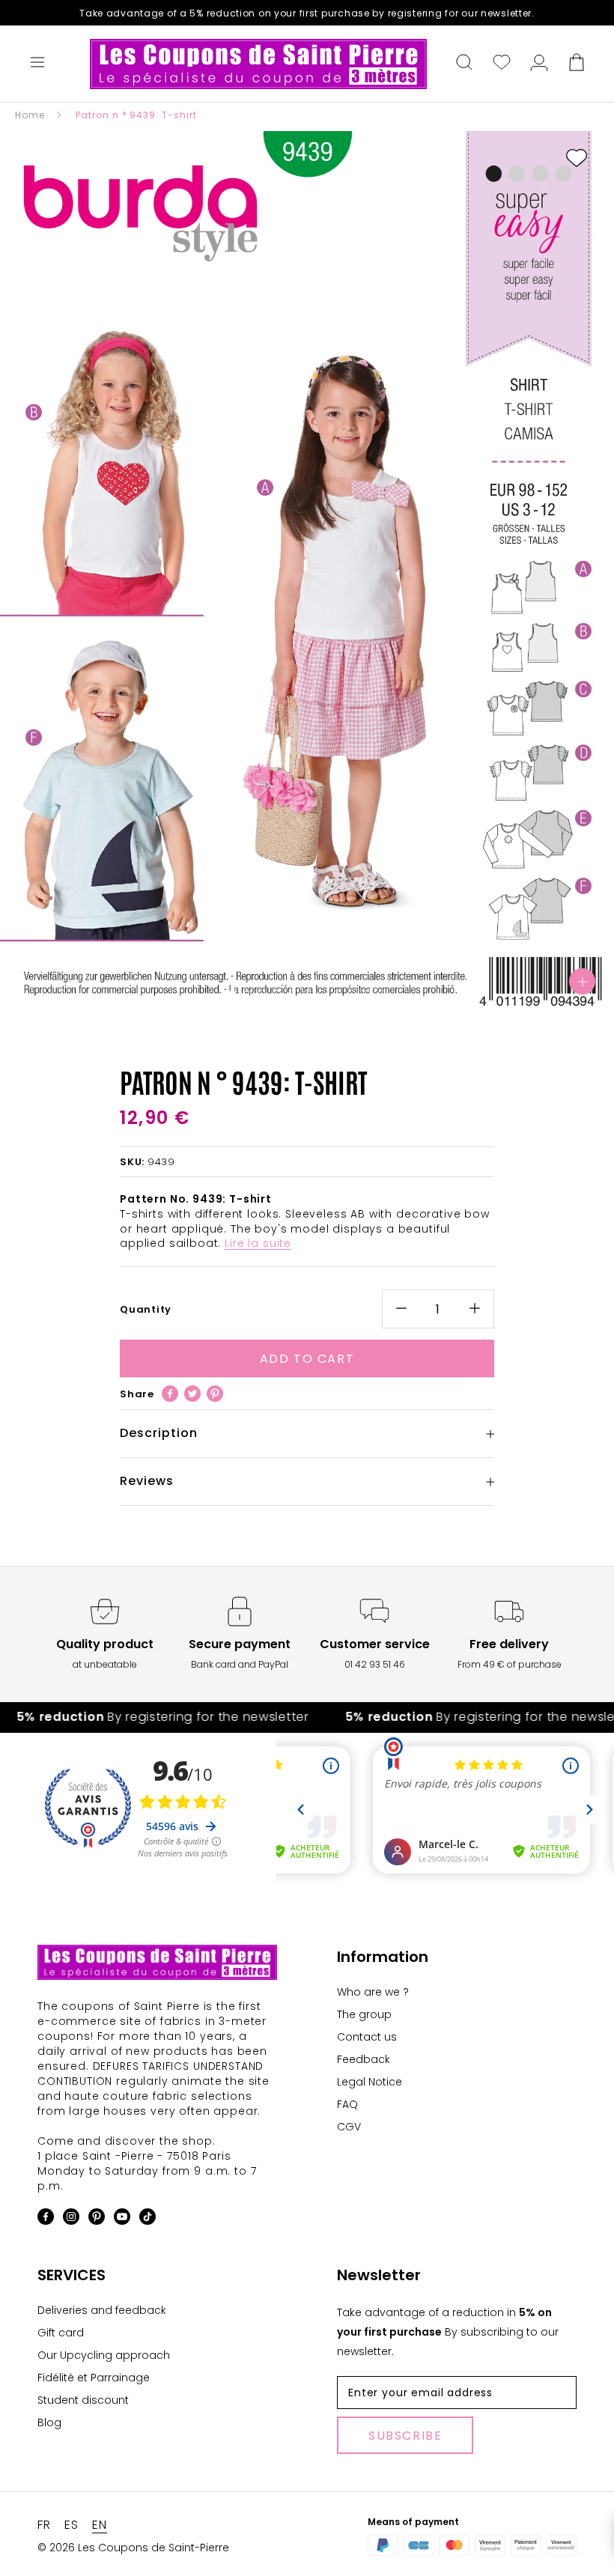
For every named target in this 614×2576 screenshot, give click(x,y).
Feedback (364, 2059)
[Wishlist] (502, 64)
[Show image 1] (232, 994)
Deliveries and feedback (102, 2310)
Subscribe (405, 2436)
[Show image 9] (352, 994)
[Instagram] (71, 2219)
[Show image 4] (277, 994)
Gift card (61, 2333)
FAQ (347, 2104)
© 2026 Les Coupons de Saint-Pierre (133, 2548)
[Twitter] (192, 1394)
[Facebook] (170, 1394)
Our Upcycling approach (104, 2355)
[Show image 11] (382, 994)
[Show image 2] (247, 994)
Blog (49, 2422)
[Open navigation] (37, 64)
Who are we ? (373, 1992)
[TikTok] (148, 2219)
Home (30, 115)
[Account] (539, 64)
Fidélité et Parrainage (94, 2378)
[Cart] (577, 64)
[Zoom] (582, 981)
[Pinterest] (215, 1394)
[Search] (464, 64)
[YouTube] (122, 2219)
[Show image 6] (307, 994)
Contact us (367, 2037)
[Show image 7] (322, 994)
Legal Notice (370, 2082)
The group (364, 2014)
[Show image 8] (337, 994)
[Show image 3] (262, 994)
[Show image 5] (292, 994)
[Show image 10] (367, 994)
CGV (349, 2127)
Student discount (83, 2400)
